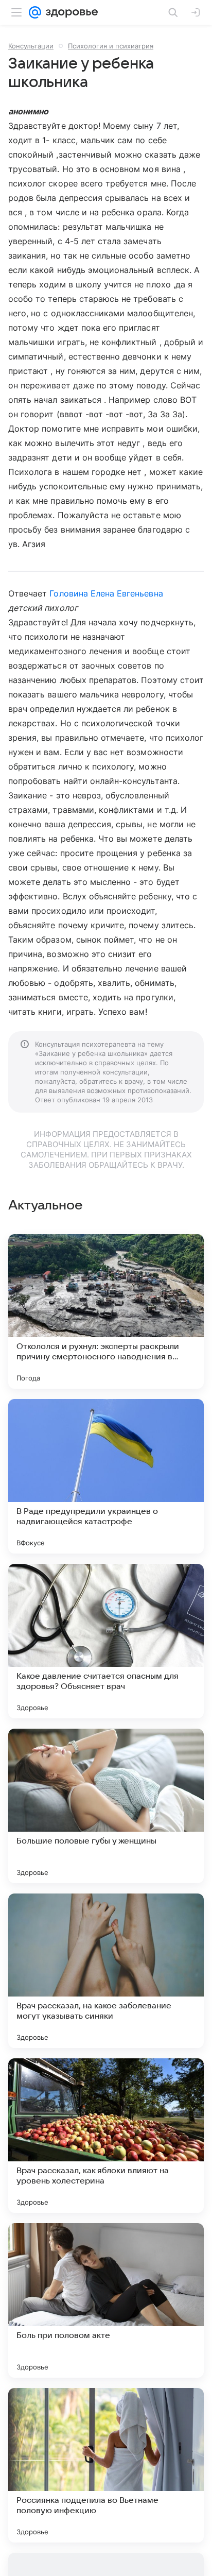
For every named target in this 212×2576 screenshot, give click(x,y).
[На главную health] (70, 12)
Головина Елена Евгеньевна (106, 593)
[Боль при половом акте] (106, 2300)
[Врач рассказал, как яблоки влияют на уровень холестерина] (106, 2136)
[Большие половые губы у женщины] (106, 1806)
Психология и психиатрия (111, 46)
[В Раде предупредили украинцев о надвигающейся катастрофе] (106, 1476)
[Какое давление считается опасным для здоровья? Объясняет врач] (106, 1641)
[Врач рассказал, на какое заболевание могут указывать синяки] (106, 1971)
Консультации (31, 46)
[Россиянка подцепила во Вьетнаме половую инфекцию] (106, 2465)
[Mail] (35, 12)
